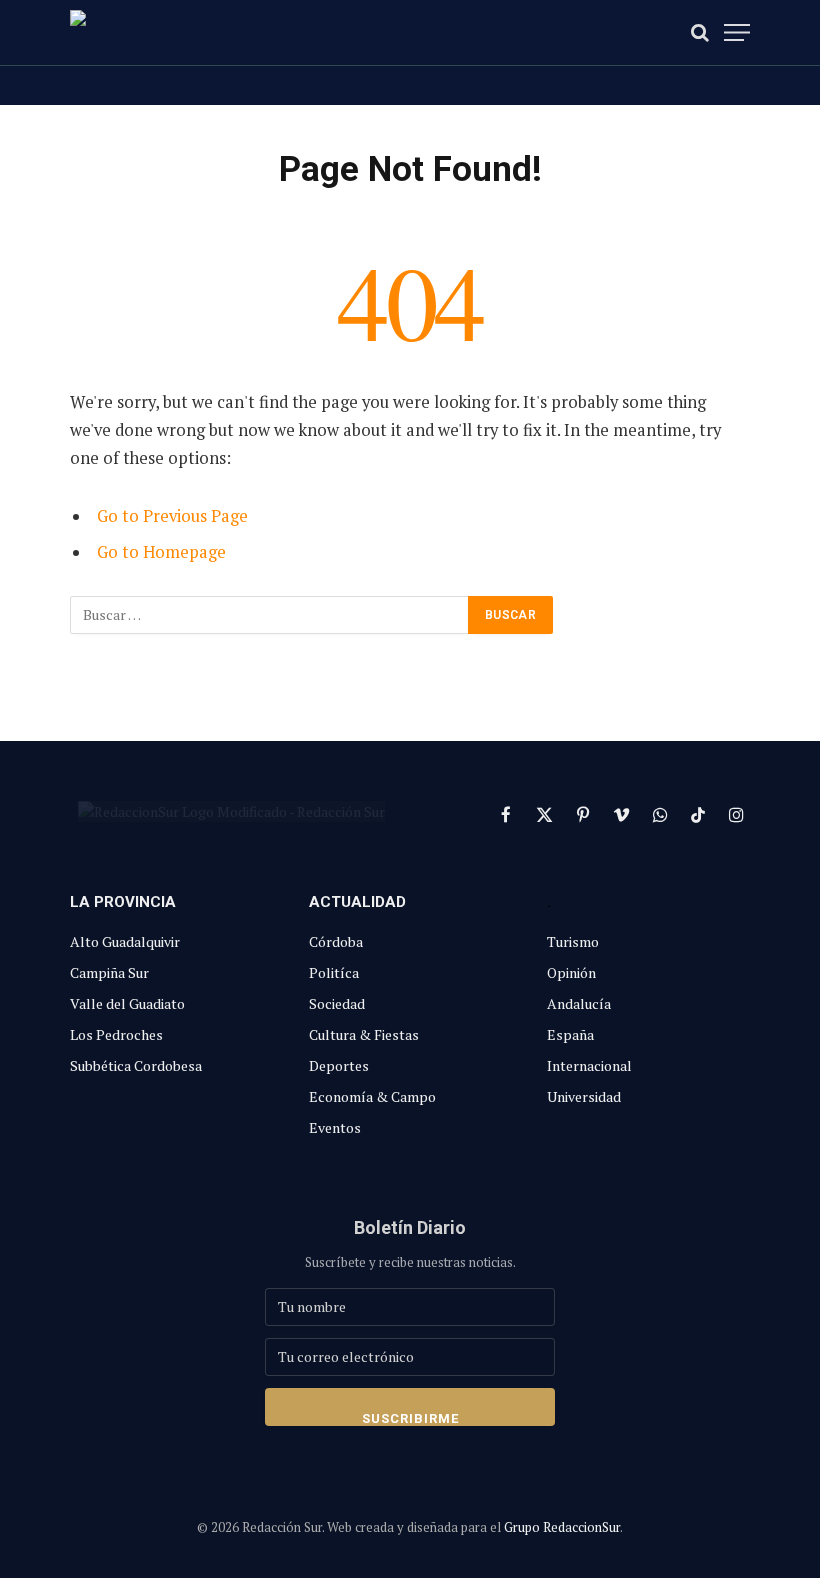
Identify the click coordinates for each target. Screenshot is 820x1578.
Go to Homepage (161, 552)
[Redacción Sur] (160, 32)
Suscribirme (410, 1418)
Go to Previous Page (172, 516)
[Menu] (737, 32)
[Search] (700, 32)
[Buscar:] (270, 615)
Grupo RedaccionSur (562, 1527)
